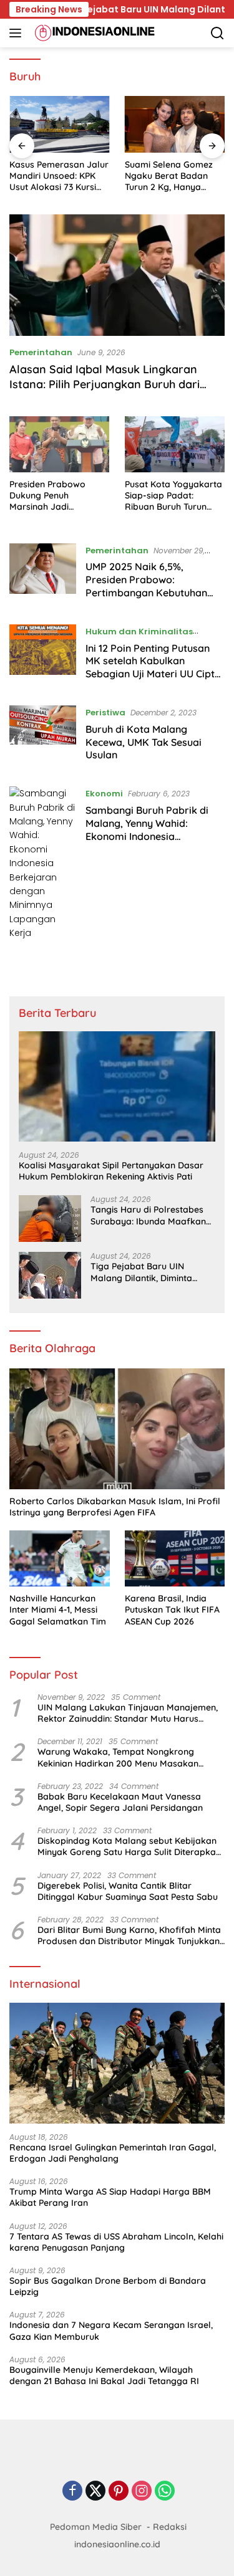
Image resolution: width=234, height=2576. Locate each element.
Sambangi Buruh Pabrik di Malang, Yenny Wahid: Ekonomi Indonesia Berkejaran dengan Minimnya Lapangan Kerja (155, 836)
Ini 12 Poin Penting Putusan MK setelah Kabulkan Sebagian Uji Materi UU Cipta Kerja (153, 667)
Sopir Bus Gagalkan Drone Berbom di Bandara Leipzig (108, 2286)
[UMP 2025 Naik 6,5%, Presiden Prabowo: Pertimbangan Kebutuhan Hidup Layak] (43, 575)
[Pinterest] (119, 2492)
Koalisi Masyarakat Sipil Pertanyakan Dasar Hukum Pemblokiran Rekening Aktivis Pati (111, 1171)
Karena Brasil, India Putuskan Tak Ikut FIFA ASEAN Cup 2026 (172, 1610)
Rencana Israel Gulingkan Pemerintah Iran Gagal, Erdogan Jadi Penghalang (113, 2153)
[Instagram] (142, 2492)
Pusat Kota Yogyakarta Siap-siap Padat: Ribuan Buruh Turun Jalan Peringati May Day (173, 496)
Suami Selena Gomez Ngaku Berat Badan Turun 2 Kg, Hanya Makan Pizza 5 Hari (169, 176)
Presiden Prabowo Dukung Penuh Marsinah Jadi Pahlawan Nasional (50, 496)
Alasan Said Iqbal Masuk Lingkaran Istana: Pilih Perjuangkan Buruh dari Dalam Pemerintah (105, 384)
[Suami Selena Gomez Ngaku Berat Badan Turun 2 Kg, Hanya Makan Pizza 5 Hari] (175, 124)
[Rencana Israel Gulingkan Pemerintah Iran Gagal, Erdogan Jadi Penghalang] (117, 2063)
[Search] (217, 33)
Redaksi (170, 2527)
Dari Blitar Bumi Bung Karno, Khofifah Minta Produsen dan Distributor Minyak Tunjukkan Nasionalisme (129, 1935)
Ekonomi (104, 794)
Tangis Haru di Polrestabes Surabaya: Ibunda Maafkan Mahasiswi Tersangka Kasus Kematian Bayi (149, 1215)
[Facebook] (72, 2492)
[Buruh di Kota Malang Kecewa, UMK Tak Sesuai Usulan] (43, 737)
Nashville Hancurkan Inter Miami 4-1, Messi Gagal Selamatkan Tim (58, 1610)
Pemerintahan (41, 352)
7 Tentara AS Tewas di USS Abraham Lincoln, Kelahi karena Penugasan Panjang (116, 2242)
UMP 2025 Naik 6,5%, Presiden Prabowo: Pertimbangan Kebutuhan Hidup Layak (146, 586)
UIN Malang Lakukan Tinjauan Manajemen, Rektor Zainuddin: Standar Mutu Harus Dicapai (128, 1713)
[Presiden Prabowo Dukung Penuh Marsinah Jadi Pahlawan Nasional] (59, 444)
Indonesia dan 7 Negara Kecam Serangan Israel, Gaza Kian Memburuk (111, 2330)
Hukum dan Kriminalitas (139, 632)
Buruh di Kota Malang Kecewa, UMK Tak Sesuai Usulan (144, 742)
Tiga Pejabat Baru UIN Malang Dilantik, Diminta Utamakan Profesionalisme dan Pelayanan (148, 1272)
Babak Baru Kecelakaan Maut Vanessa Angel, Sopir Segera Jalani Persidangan (120, 1802)
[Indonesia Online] (93, 33)
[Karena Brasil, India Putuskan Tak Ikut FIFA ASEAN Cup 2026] (175, 1558)
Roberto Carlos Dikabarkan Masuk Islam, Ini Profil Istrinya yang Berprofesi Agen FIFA (115, 1507)
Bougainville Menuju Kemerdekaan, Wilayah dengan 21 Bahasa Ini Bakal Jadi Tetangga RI (104, 2375)
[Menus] (18, 33)
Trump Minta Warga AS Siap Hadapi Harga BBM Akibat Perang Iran (110, 2197)
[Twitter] (95, 2492)
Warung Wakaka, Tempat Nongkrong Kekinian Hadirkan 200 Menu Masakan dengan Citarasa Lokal (118, 1757)
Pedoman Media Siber (96, 2527)
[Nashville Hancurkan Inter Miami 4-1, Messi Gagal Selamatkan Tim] (60, 1558)
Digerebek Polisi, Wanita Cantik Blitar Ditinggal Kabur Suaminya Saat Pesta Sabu (128, 1891)
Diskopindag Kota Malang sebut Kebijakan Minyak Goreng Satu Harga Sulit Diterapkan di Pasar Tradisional (129, 1846)
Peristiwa (105, 713)
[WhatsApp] (165, 2492)
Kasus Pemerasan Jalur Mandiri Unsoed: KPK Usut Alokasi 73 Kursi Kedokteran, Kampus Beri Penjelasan (59, 176)
